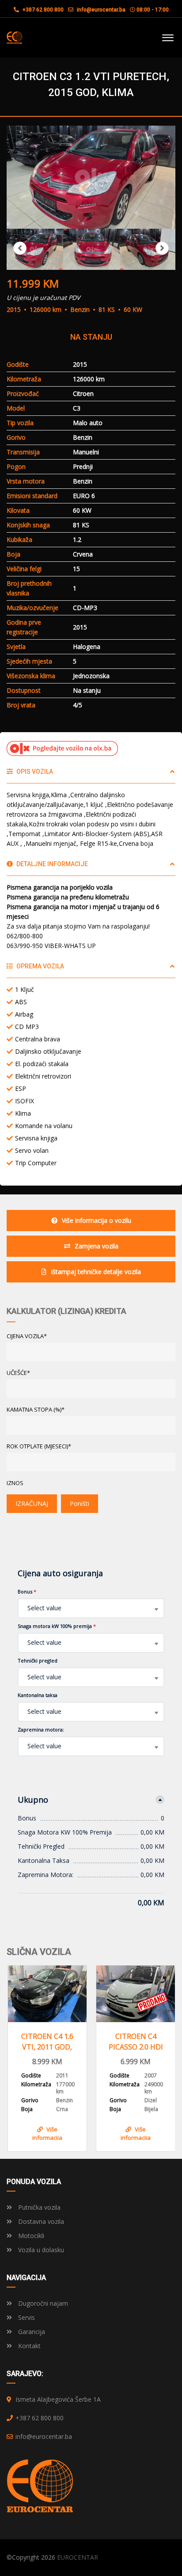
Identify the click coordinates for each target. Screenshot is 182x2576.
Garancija (31, 2332)
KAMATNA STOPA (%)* (36, 1409)
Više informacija (47, 2133)
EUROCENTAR (78, 2557)
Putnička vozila (38, 2207)
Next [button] (162, 248)
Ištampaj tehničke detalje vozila (96, 1272)
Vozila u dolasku (40, 2250)
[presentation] (20, 2056)
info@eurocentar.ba (101, 10)
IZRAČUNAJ (32, 1503)
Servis (26, 2317)
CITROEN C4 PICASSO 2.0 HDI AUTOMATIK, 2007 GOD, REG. (136, 2042)
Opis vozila (34, 772)
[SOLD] (136, 1994)
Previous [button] (20, 248)
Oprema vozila (40, 966)
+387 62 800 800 (42, 10)
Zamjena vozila (97, 1246)
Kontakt (28, 2346)
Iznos (15, 1483)
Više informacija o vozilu (97, 1220)
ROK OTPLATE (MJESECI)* (39, 1446)
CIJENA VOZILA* (27, 1336)
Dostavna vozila (40, 2221)
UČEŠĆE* (18, 1373)
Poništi (80, 1503)
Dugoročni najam (42, 2303)
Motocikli (30, 2236)
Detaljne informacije (51, 864)
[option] (91, 177)
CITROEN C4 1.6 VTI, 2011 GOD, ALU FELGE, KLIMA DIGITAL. (47, 2042)
